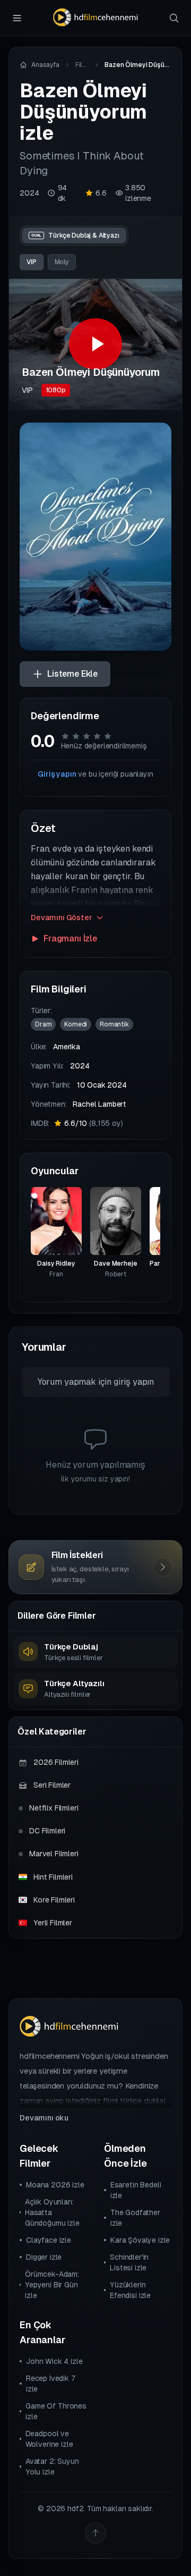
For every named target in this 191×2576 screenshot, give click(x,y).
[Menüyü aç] (17, 18)
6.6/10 (93, 1123)
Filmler (82, 65)
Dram (43, 1024)
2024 (29, 193)
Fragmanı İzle (70, 938)
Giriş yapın (57, 774)
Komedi (76, 1024)
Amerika (67, 1047)
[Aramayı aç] (174, 18)
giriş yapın (134, 1382)
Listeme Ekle (72, 674)
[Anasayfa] (95, 18)
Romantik (114, 1024)
